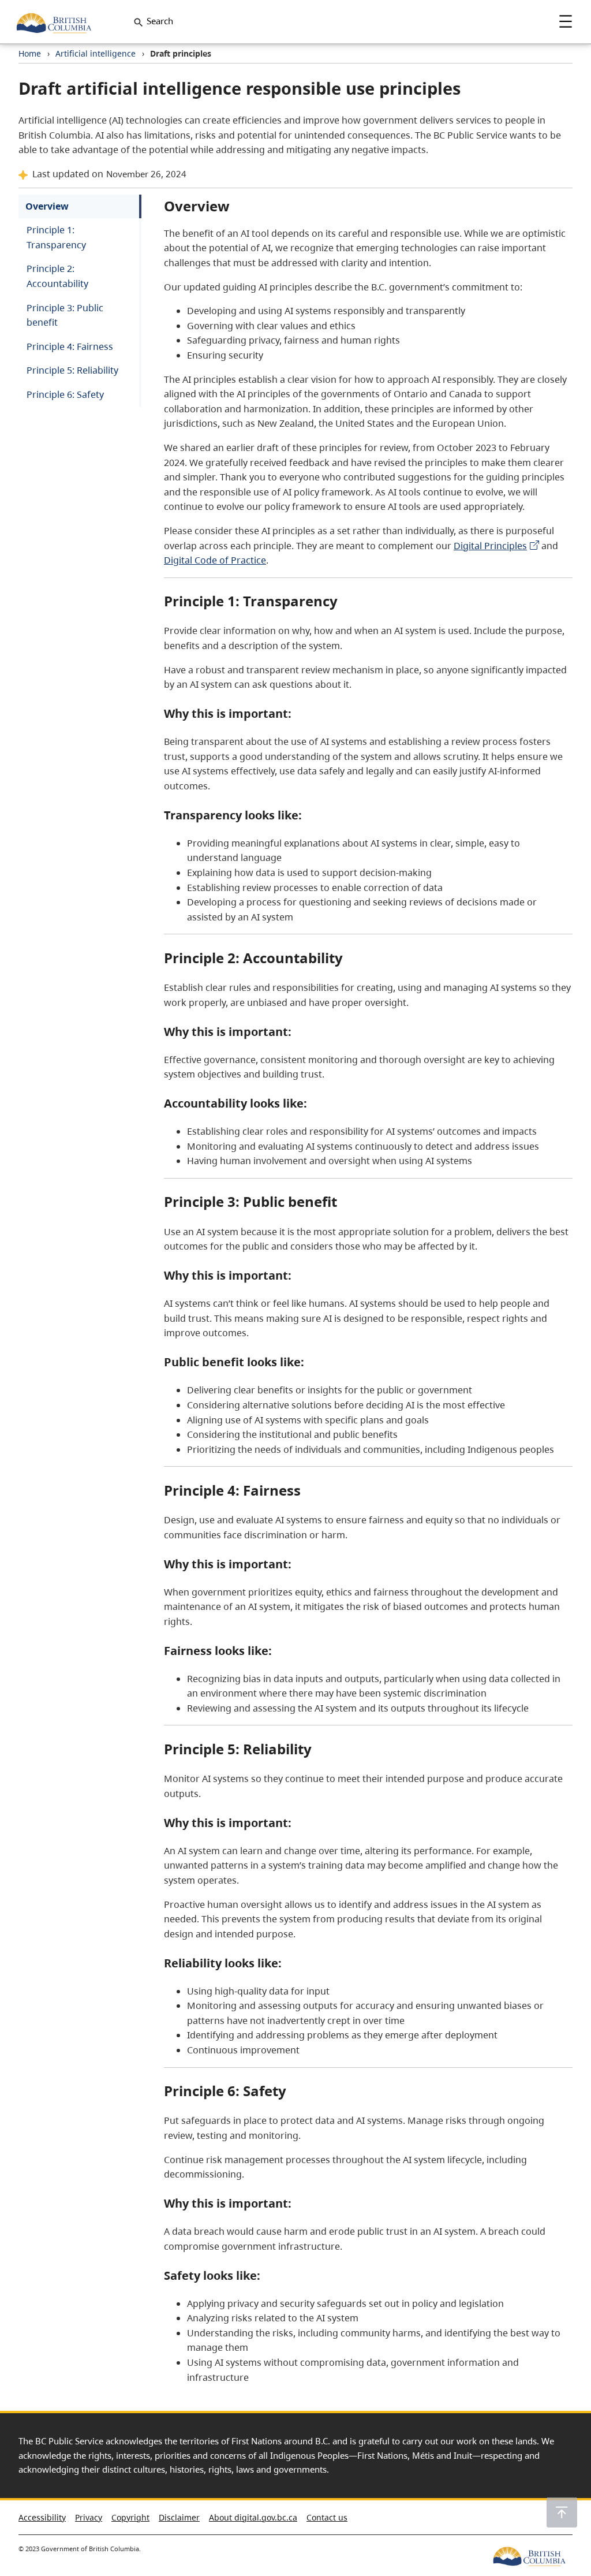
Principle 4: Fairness (70, 346)
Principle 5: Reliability (72, 370)
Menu (566, 21)
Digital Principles (490, 546)
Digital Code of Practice (215, 560)
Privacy (89, 2517)
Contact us (327, 2517)
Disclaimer (179, 2517)
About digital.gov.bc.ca (253, 2517)
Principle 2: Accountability (57, 276)
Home (30, 53)
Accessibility (42, 2517)
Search (160, 21)
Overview (47, 206)
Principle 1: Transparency (56, 237)
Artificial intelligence (96, 53)
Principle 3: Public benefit (65, 315)
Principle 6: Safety (65, 394)
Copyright (130, 2517)
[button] (562, 2512)
